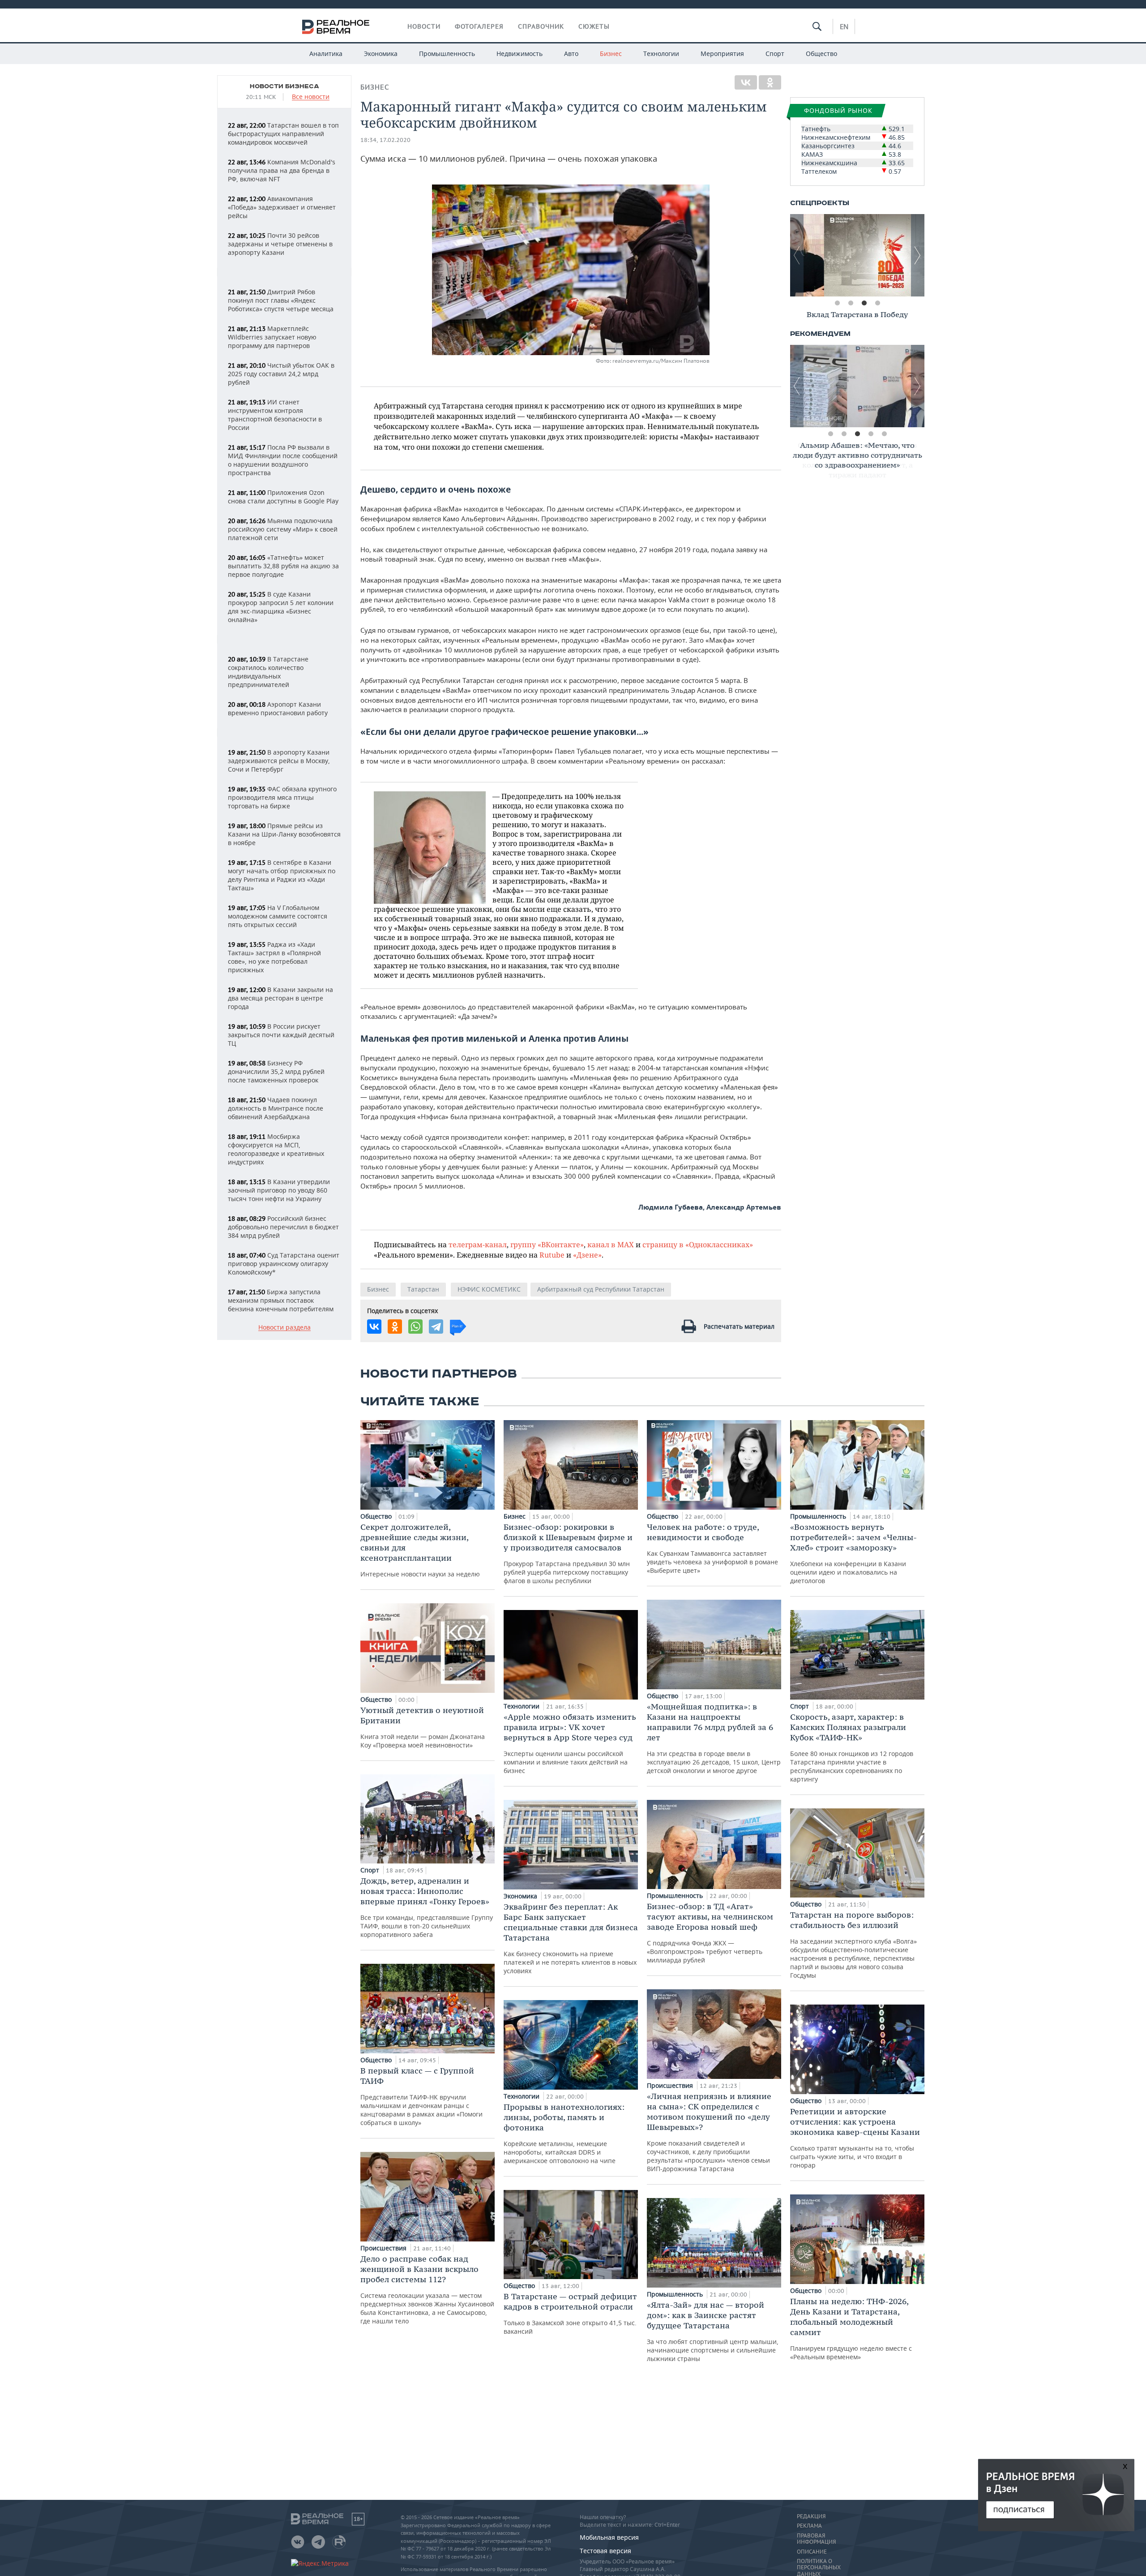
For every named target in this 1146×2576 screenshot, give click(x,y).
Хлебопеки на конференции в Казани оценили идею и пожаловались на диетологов (853, 1553)
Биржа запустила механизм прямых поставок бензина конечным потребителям (281, 1300)
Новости (424, 26)
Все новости (311, 97)
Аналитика (326, 54)
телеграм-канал (478, 1244)
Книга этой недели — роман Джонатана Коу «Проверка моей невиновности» (423, 1727)
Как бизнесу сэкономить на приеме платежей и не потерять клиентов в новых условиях (571, 1938)
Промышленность (447, 54)
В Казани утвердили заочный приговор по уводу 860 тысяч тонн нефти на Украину (279, 1190)
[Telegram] (436, 1327)
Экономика (381, 54)
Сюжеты (594, 26)
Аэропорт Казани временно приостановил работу (278, 708)
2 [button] (851, 303)
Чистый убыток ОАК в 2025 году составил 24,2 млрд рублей (281, 374)
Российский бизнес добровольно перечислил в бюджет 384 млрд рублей (283, 1227)
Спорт (775, 54)
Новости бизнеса (284, 86)
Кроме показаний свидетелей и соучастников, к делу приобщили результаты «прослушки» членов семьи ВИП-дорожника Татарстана (709, 2132)
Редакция (811, 2516)
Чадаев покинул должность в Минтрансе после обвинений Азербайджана (276, 1108)
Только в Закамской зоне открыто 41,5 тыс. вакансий (570, 2313)
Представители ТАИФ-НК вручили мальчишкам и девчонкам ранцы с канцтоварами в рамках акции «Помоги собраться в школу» (421, 2096)
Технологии (661, 54)
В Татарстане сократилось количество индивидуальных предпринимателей (268, 672)
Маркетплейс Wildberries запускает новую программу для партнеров (272, 337)
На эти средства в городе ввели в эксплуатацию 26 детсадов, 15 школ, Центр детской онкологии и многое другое (714, 1738)
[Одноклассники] (770, 82)
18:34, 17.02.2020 (385, 140)
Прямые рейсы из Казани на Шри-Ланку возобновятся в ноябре (284, 834)
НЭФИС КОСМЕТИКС (489, 1289)
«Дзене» (587, 1255)
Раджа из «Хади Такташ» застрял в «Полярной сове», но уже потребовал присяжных (274, 957)
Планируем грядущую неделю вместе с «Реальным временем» (851, 2329)
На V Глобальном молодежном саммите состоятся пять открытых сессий (278, 916)
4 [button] (877, 303)
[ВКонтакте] (746, 82)
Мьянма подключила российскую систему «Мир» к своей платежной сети (283, 529)
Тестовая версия (605, 2551)
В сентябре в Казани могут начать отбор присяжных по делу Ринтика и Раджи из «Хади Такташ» (282, 875)
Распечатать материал (739, 1326)
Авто (571, 54)
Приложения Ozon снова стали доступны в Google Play (283, 497)
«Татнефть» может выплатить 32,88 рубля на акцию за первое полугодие (283, 566)
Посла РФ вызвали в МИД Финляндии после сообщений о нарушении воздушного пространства (283, 460)
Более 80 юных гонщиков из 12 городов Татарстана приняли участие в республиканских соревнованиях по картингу (852, 1747)
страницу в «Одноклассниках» (698, 1244)
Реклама (809, 2526)
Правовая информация (816, 2539)
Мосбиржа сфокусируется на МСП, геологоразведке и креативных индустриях (276, 1149)
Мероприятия (722, 54)
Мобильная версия (609, 2537)
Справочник (541, 26)
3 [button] (864, 303)
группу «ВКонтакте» (547, 1244)
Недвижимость (520, 54)
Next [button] (918, 255)
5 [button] (884, 434)
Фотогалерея (479, 26)
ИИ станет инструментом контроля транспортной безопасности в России (275, 415)
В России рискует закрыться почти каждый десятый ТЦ (281, 1035)
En (844, 26)
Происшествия (384, 2248)
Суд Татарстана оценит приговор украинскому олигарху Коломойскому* (284, 1264)
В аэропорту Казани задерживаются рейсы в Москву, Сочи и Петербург (279, 761)
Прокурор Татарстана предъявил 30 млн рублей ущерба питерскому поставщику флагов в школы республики (568, 1553)
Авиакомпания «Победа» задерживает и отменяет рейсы (282, 207)
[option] (857, 255)
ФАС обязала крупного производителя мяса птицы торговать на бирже (282, 797)
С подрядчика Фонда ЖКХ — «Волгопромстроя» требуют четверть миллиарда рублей (710, 1933)
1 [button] (837, 303)
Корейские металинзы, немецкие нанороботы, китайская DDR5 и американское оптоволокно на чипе (564, 2133)
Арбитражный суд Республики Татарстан (601, 1289)
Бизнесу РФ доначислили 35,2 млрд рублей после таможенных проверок (276, 1071)
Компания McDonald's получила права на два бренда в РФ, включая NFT (282, 170)
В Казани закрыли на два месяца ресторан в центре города (280, 998)
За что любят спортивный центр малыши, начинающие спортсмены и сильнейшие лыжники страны (713, 2331)
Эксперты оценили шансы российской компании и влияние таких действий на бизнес (570, 1743)
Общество (821, 54)
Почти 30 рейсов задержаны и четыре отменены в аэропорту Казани (280, 244)
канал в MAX (611, 1244)
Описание (812, 2552)
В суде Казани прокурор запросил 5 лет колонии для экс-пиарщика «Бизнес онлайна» (281, 607)
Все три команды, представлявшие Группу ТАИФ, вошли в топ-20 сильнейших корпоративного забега (427, 1907)
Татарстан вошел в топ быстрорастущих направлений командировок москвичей (283, 134)
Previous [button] (797, 255)
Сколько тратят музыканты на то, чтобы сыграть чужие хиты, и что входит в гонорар (855, 2138)
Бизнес (611, 54)
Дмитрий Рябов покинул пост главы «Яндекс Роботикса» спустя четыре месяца (281, 300)
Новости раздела (284, 1328)
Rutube (552, 1255)
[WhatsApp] (415, 1327)
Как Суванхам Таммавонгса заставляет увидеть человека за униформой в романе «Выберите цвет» (712, 1548)
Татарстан (423, 1289)
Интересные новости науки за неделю (420, 1550)
